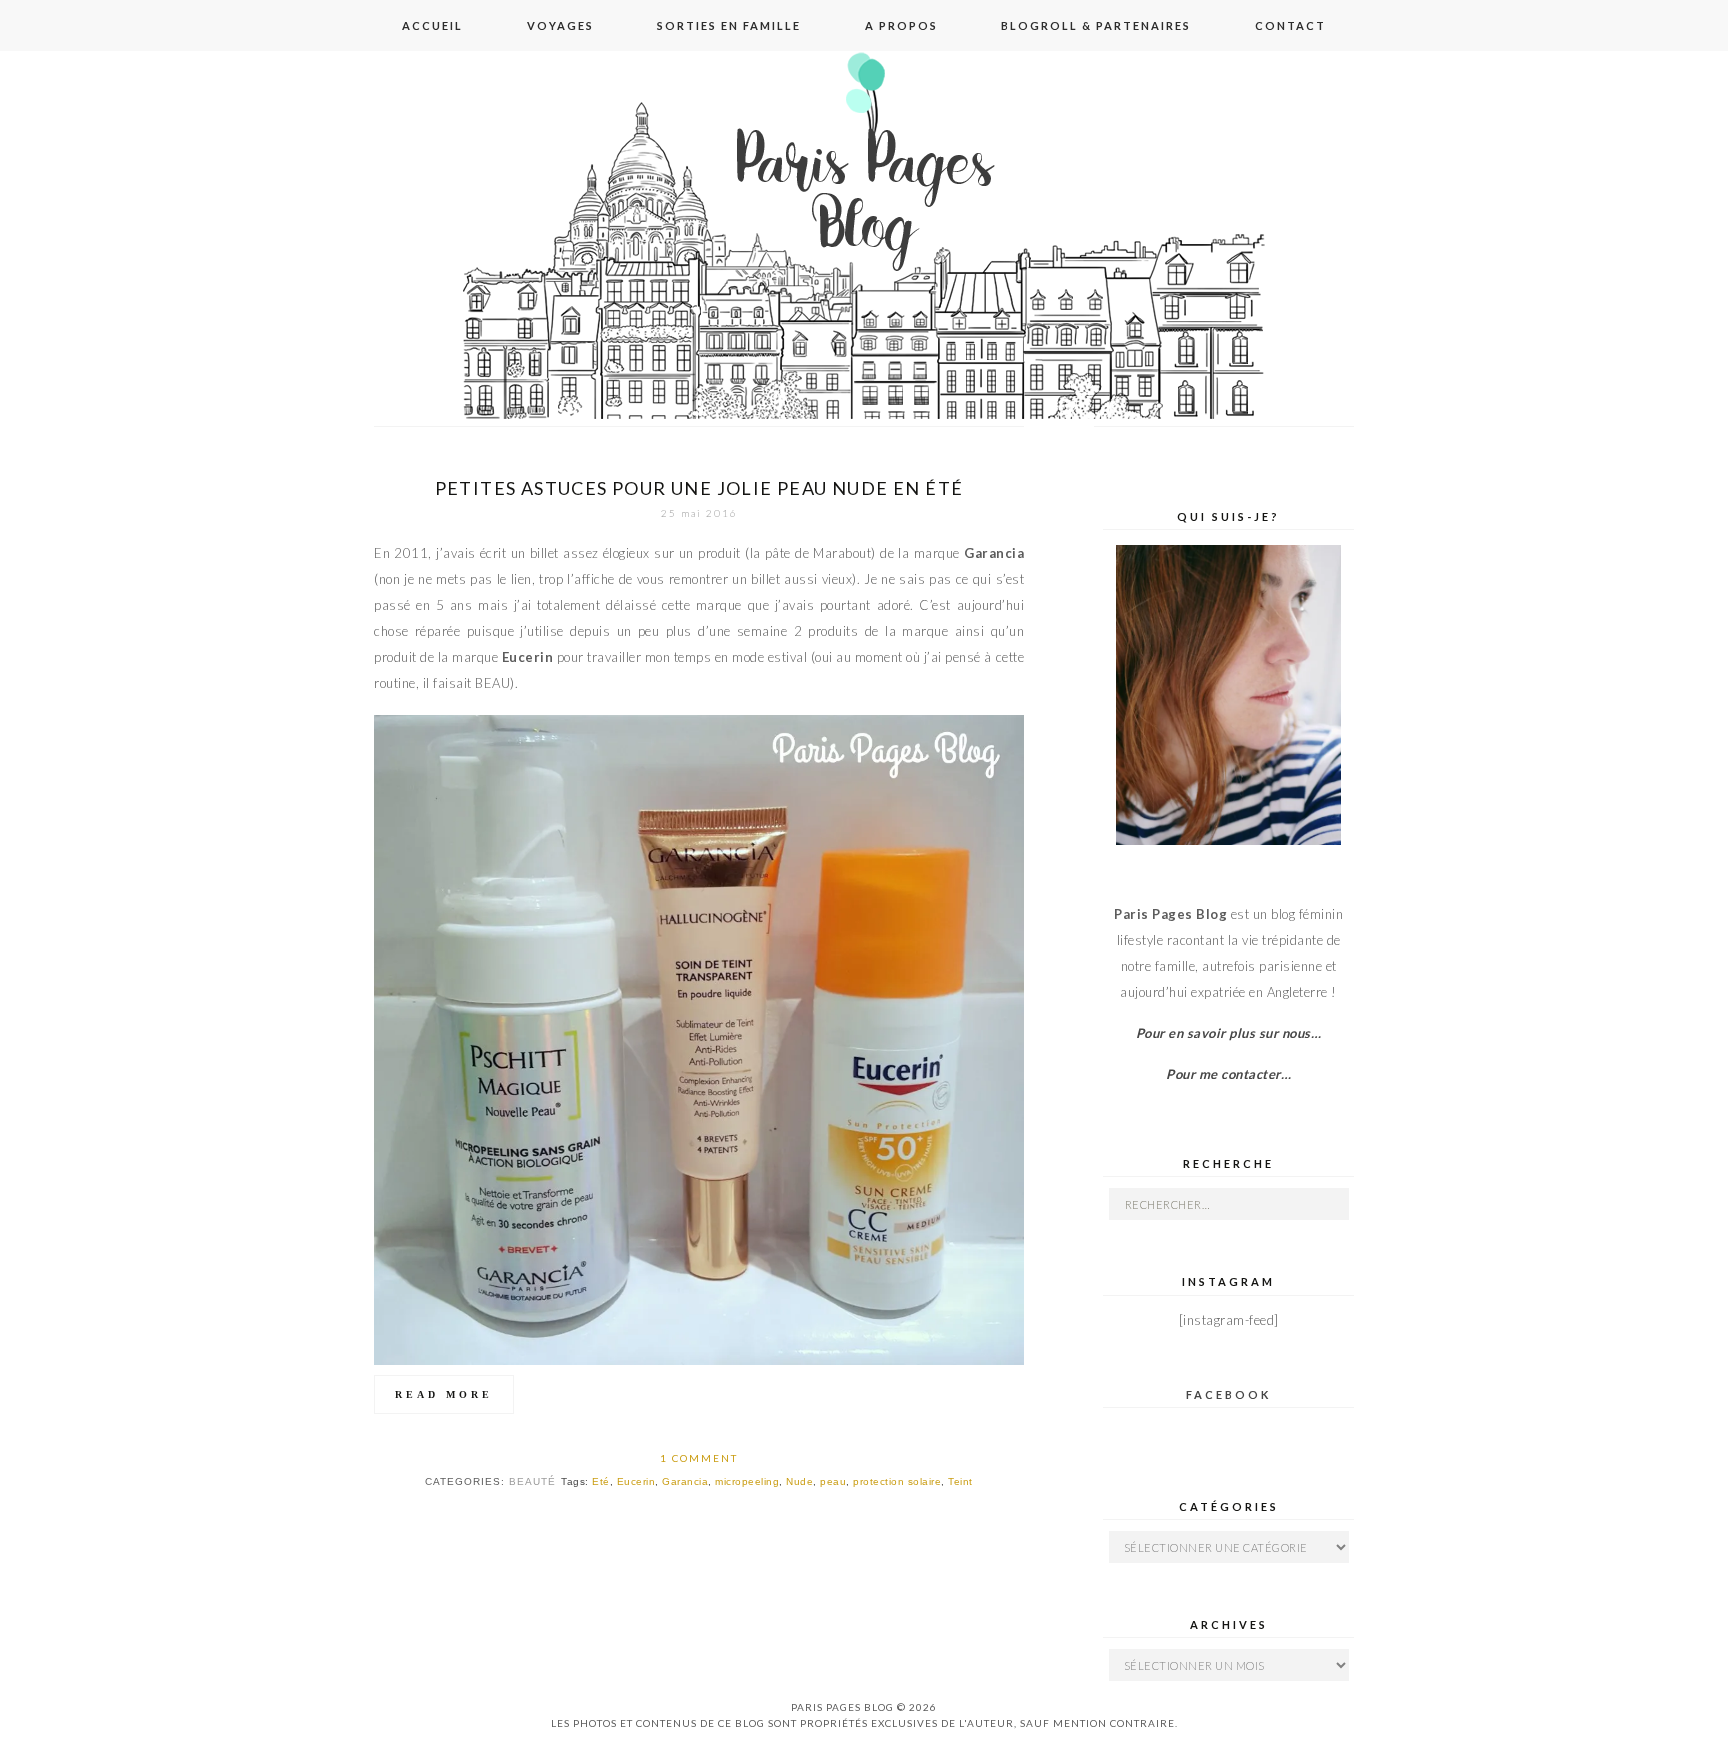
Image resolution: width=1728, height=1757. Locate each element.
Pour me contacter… (1228, 1074)
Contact (1290, 25)
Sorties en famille (729, 25)
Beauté (532, 1481)
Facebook (1228, 1394)
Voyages (560, 25)
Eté (601, 1481)
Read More (444, 1394)
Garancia (685, 1481)
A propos (901, 25)
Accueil (432, 25)
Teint (960, 1481)
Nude (799, 1481)
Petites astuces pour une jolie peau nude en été (699, 488)
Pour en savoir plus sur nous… (1229, 1033)
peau (833, 1481)
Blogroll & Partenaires (1096, 25)
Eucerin (636, 1481)
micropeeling (747, 1481)
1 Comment (699, 1458)
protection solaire (897, 1481)
